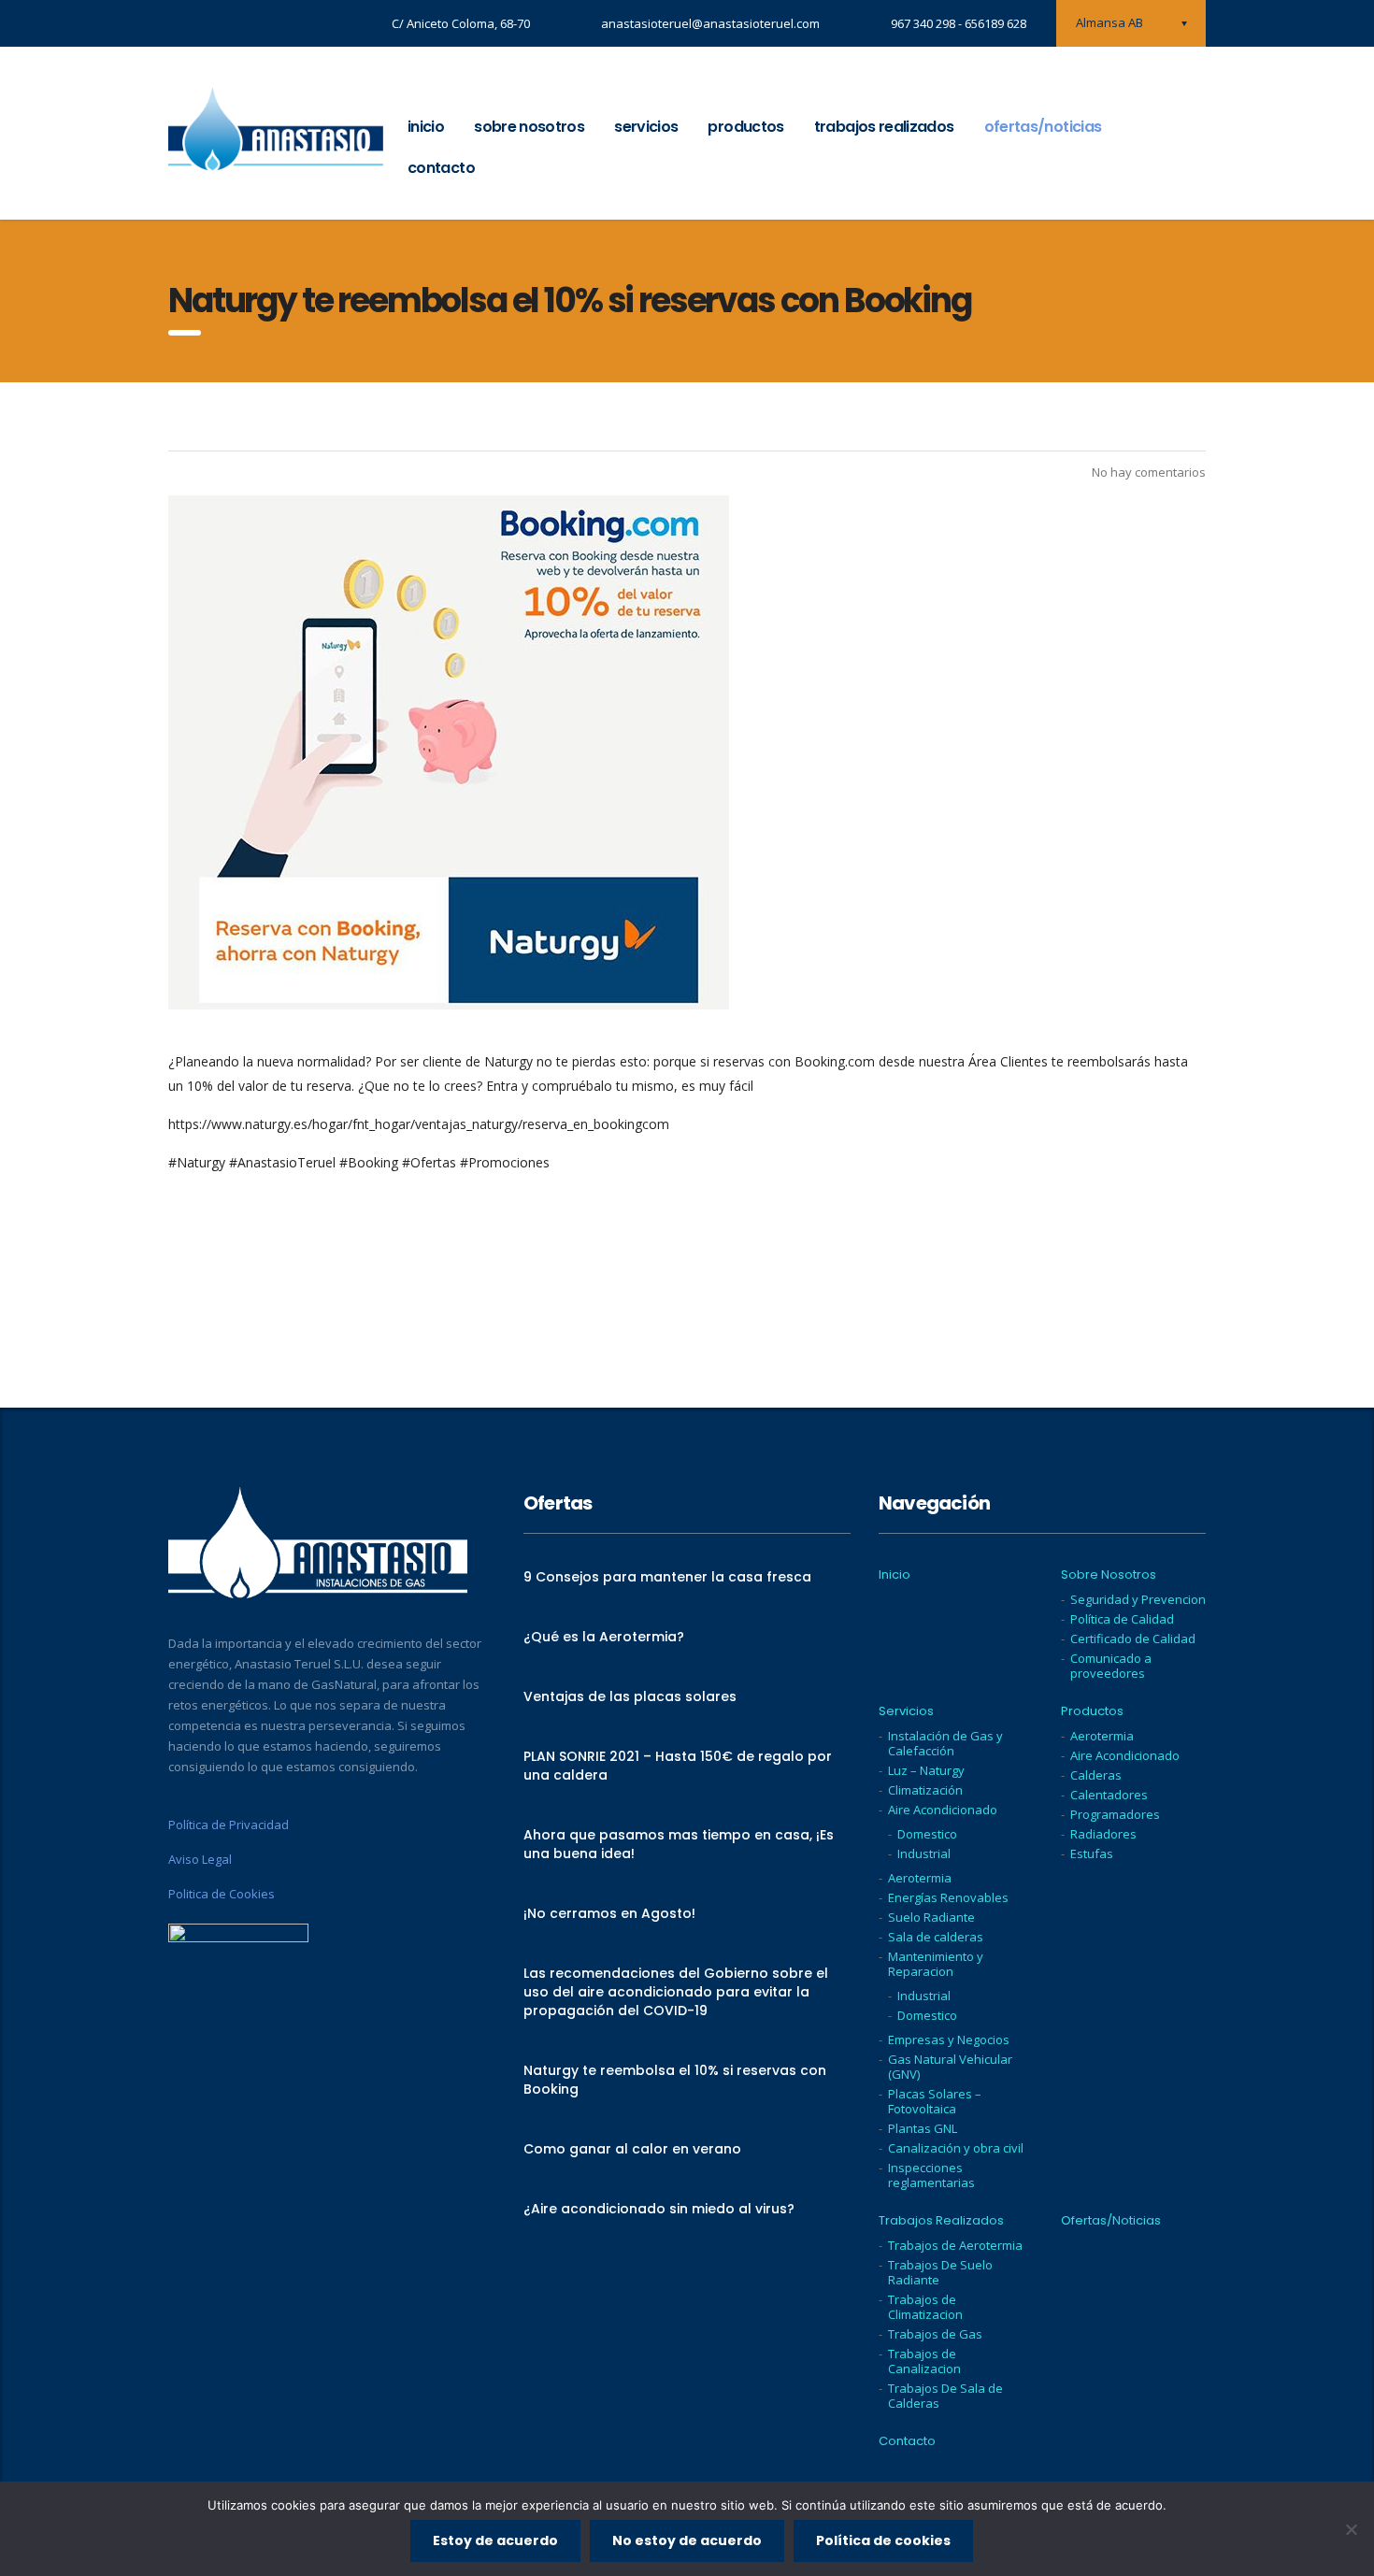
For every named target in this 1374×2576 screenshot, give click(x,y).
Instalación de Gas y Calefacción (945, 1743)
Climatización (925, 1790)
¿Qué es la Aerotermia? (604, 1637)
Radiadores (1103, 1834)
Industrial (924, 1853)
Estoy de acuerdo (495, 2540)
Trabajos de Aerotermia (955, 2245)
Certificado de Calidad (1133, 1639)
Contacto (441, 168)
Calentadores (1109, 1795)
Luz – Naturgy (926, 1770)
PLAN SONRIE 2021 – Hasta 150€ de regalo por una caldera (678, 1766)
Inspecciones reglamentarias (931, 2175)
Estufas (1092, 1853)
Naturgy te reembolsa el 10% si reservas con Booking (675, 2080)
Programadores (1115, 1814)
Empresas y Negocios (949, 2039)
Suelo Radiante (931, 1917)
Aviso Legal (200, 1859)
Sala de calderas (936, 1937)
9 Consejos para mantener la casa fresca (667, 1577)
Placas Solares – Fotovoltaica (935, 2101)
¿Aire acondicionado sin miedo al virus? (659, 2209)
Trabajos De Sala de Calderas (945, 2396)
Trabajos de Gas (935, 2334)
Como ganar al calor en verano (632, 2149)
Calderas (1096, 1775)
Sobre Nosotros (529, 127)
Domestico (927, 1834)
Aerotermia (920, 1878)
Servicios (646, 127)
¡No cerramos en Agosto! (609, 1913)
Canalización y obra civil (956, 2148)
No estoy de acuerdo (687, 2540)
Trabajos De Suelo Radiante (940, 2272)
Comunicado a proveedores (1111, 1666)
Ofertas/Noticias (1043, 127)
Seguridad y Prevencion (1138, 1599)
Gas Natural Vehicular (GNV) (950, 2067)
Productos (745, 127)
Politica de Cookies (222, 1894)
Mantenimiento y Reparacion (936, 1964)
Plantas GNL (923, 2128)
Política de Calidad (1122, 1619)
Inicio (426, 127)
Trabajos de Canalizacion (924, 2361)
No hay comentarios (1147, 472)
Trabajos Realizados (884, 127)
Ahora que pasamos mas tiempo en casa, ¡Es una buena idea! (679, 1844)
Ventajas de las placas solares (630, 1696)
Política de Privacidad (229, 1825)
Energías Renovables (948, 1897)
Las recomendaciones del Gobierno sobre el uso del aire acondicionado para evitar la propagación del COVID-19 (676, 1992)
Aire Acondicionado (943, 1810)
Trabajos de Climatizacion (925, 2307)
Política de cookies (883, 2540)
